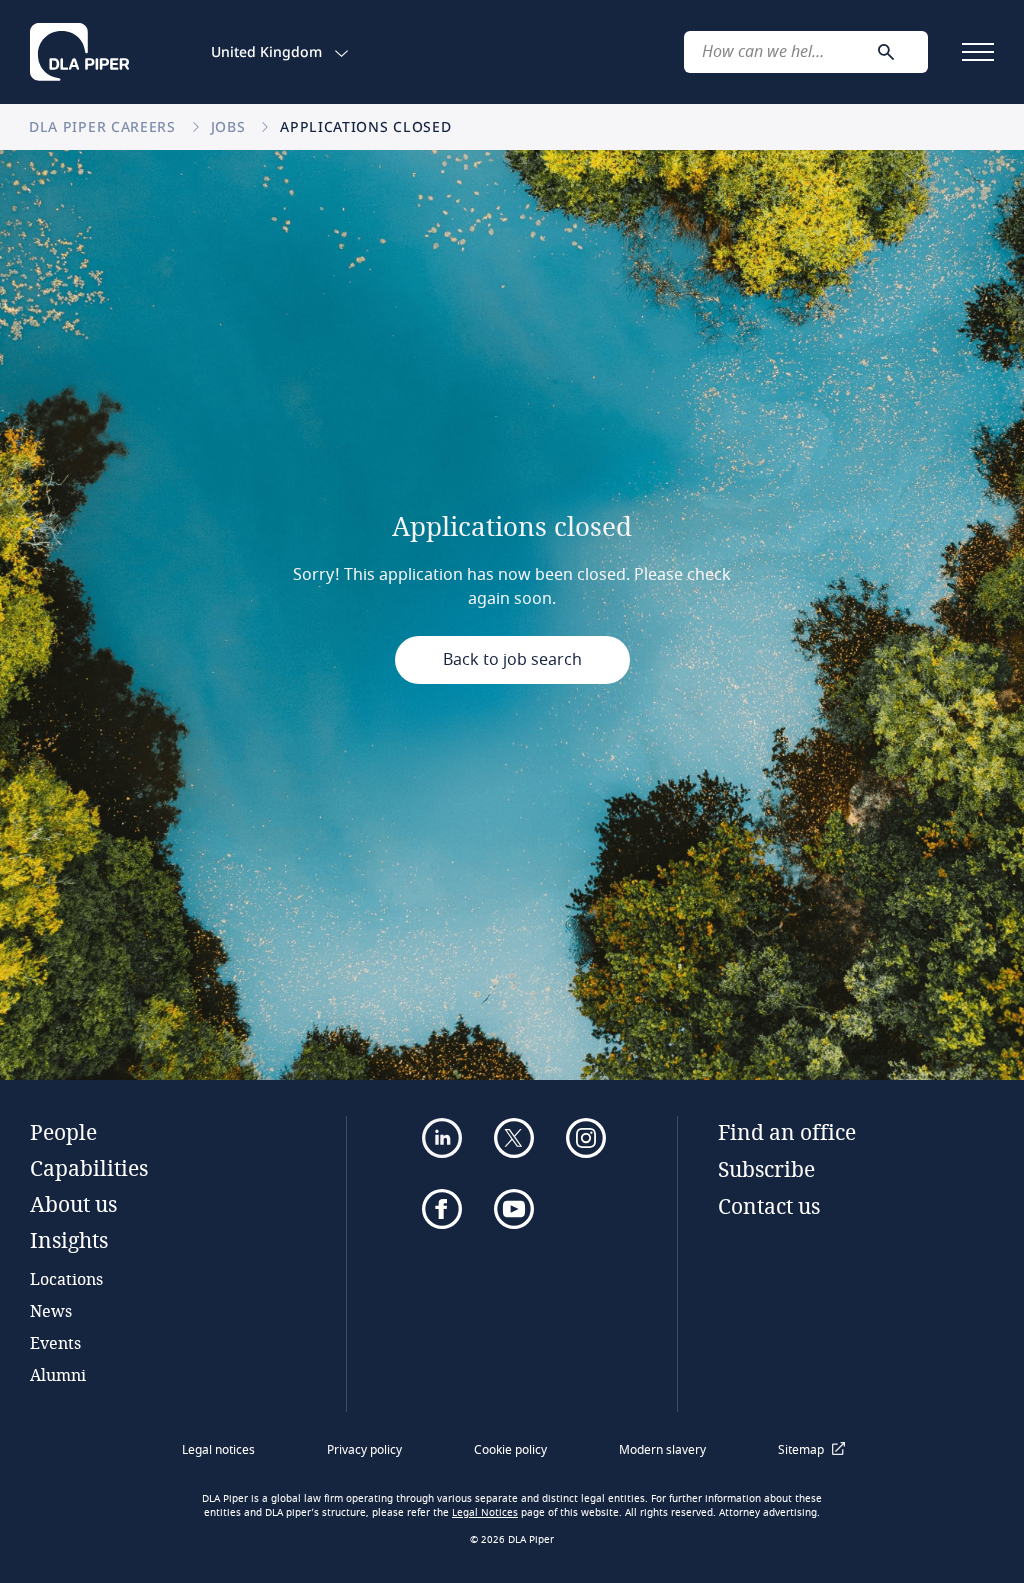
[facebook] (442, 1209)
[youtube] (514, 1209)
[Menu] (978, 52)
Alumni (58, 1374)
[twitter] (514, 1138)
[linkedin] (442, 1138)
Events (55, 1342)
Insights (69, 1240)
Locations (66, 1278)
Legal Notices (485, 1513)
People (63, 1132)
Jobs (231, 126)
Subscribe (766, 1169)
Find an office (787, 1132)
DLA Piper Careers (105, 126)
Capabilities (89, 1168)
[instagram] (586, 1138)
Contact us (769, 1206)
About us (73, 1204)
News (51, 1310)
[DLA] (79, 52)
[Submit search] (886, 52)
